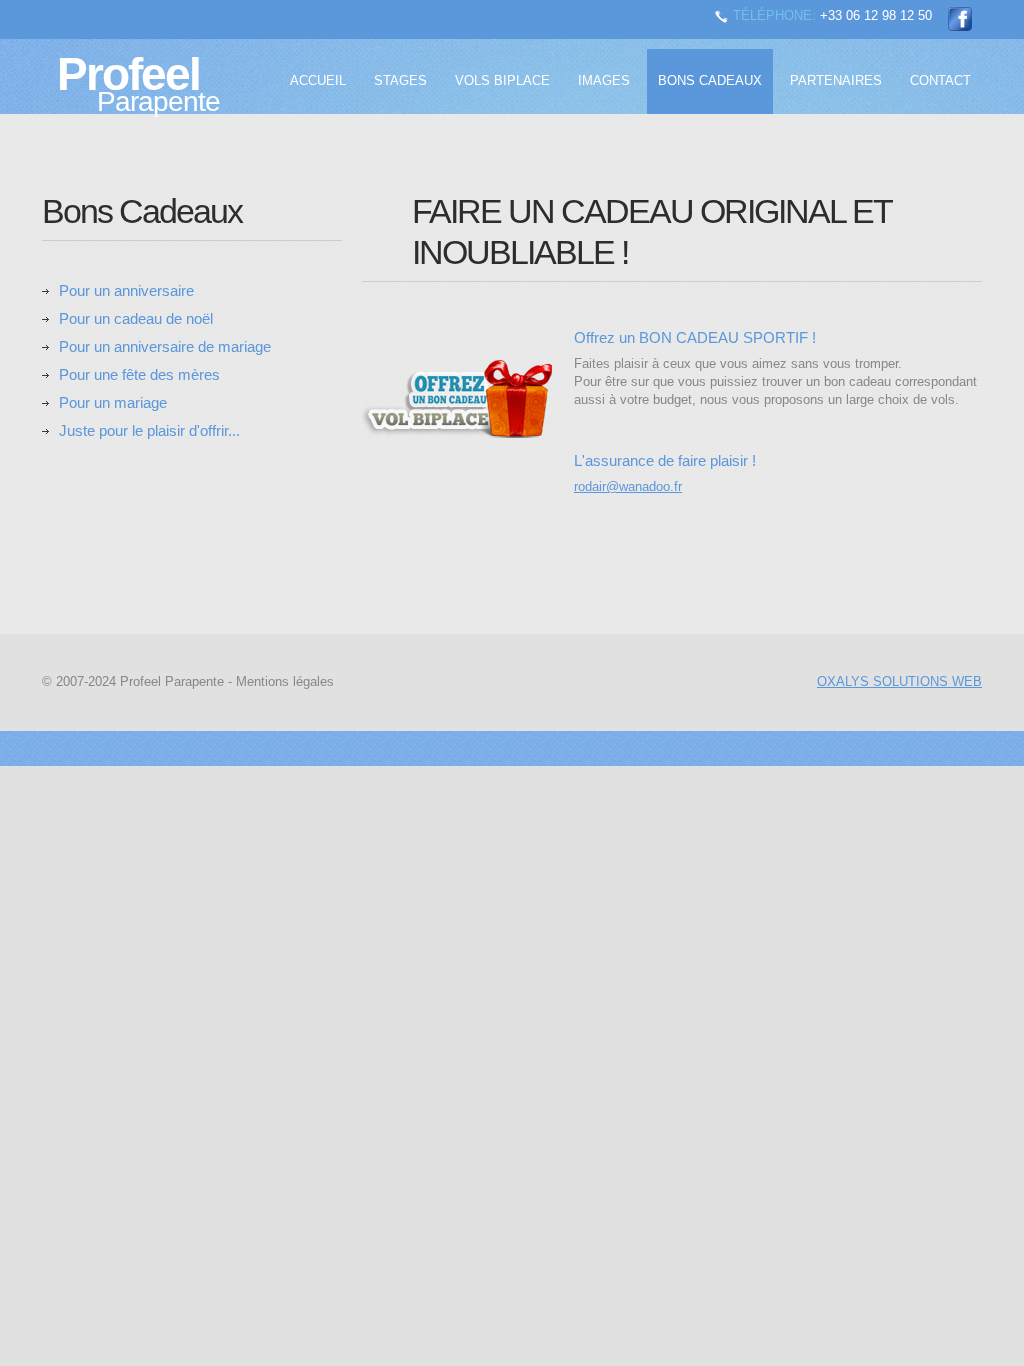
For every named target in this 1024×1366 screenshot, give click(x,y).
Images (604, 80)
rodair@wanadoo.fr (628, 486)
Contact (940, 80)
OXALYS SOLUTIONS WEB (899, 681)
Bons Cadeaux (710, 80)
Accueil (318, 80)
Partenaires (836, 80)
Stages (400, 80)
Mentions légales (285, 681)
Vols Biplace (502, 80)
